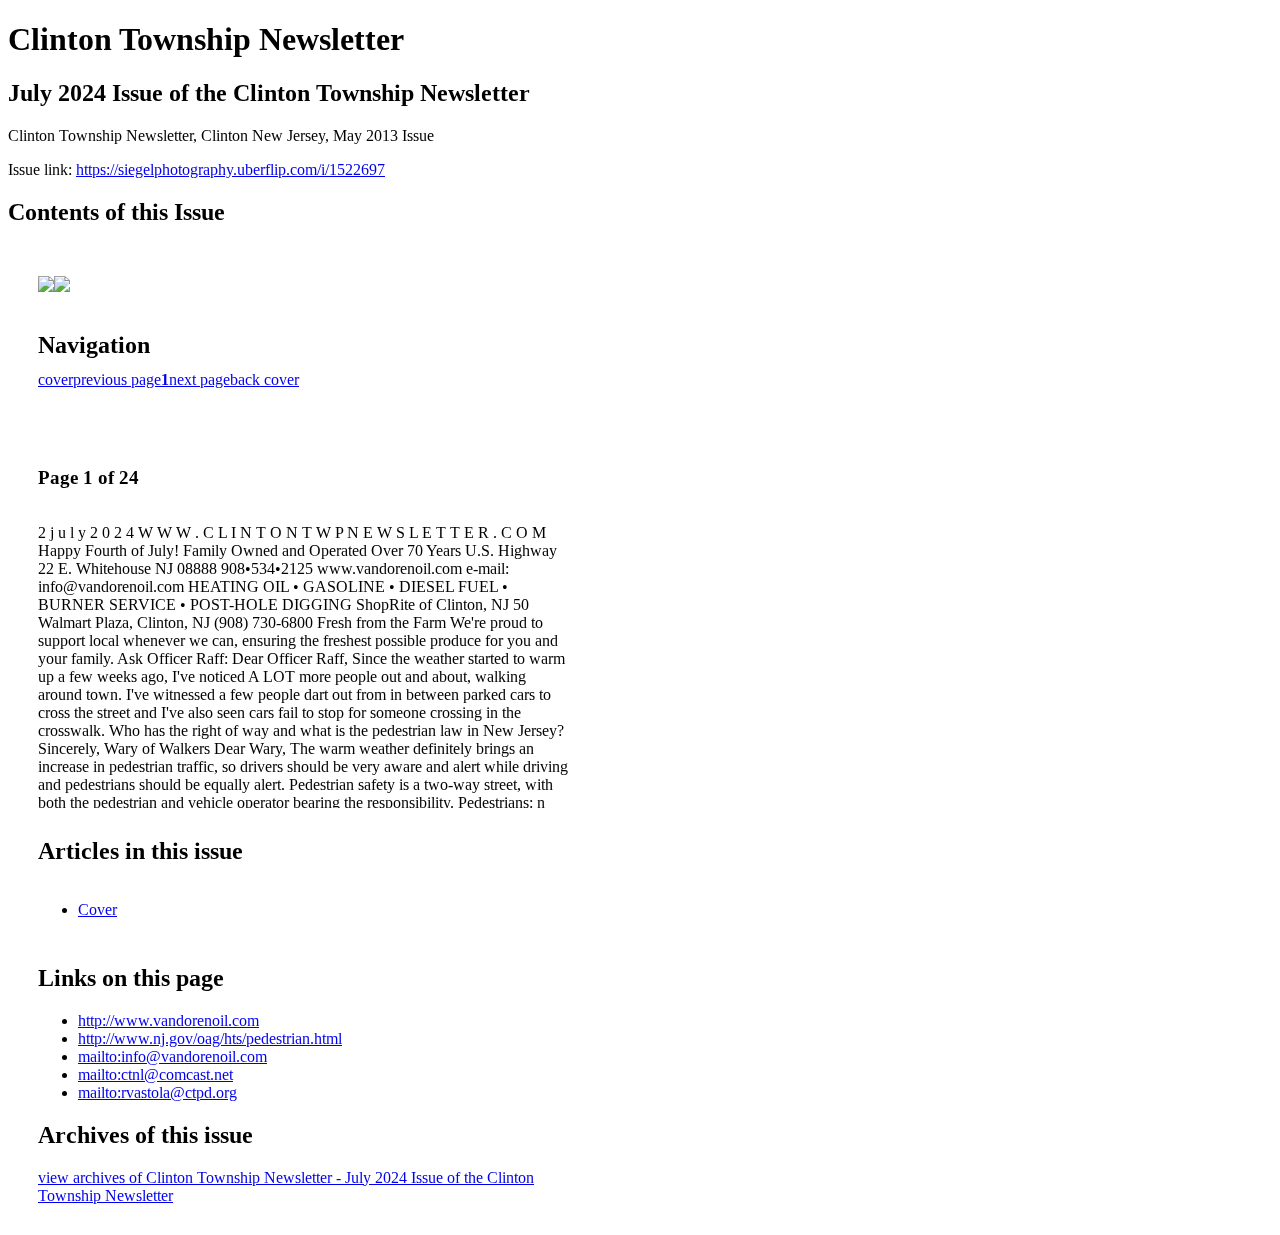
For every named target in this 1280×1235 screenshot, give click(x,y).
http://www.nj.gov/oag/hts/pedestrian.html (210, 1038)
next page (199, 379)
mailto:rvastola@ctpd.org (157, 1092)
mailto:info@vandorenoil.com (172, 1056)
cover (55, 379)
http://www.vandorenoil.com (168, 1020)
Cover (97, 909)
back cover (264, 379)
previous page (117, 379)
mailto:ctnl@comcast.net (155, 1074)
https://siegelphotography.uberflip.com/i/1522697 (230, 169)
